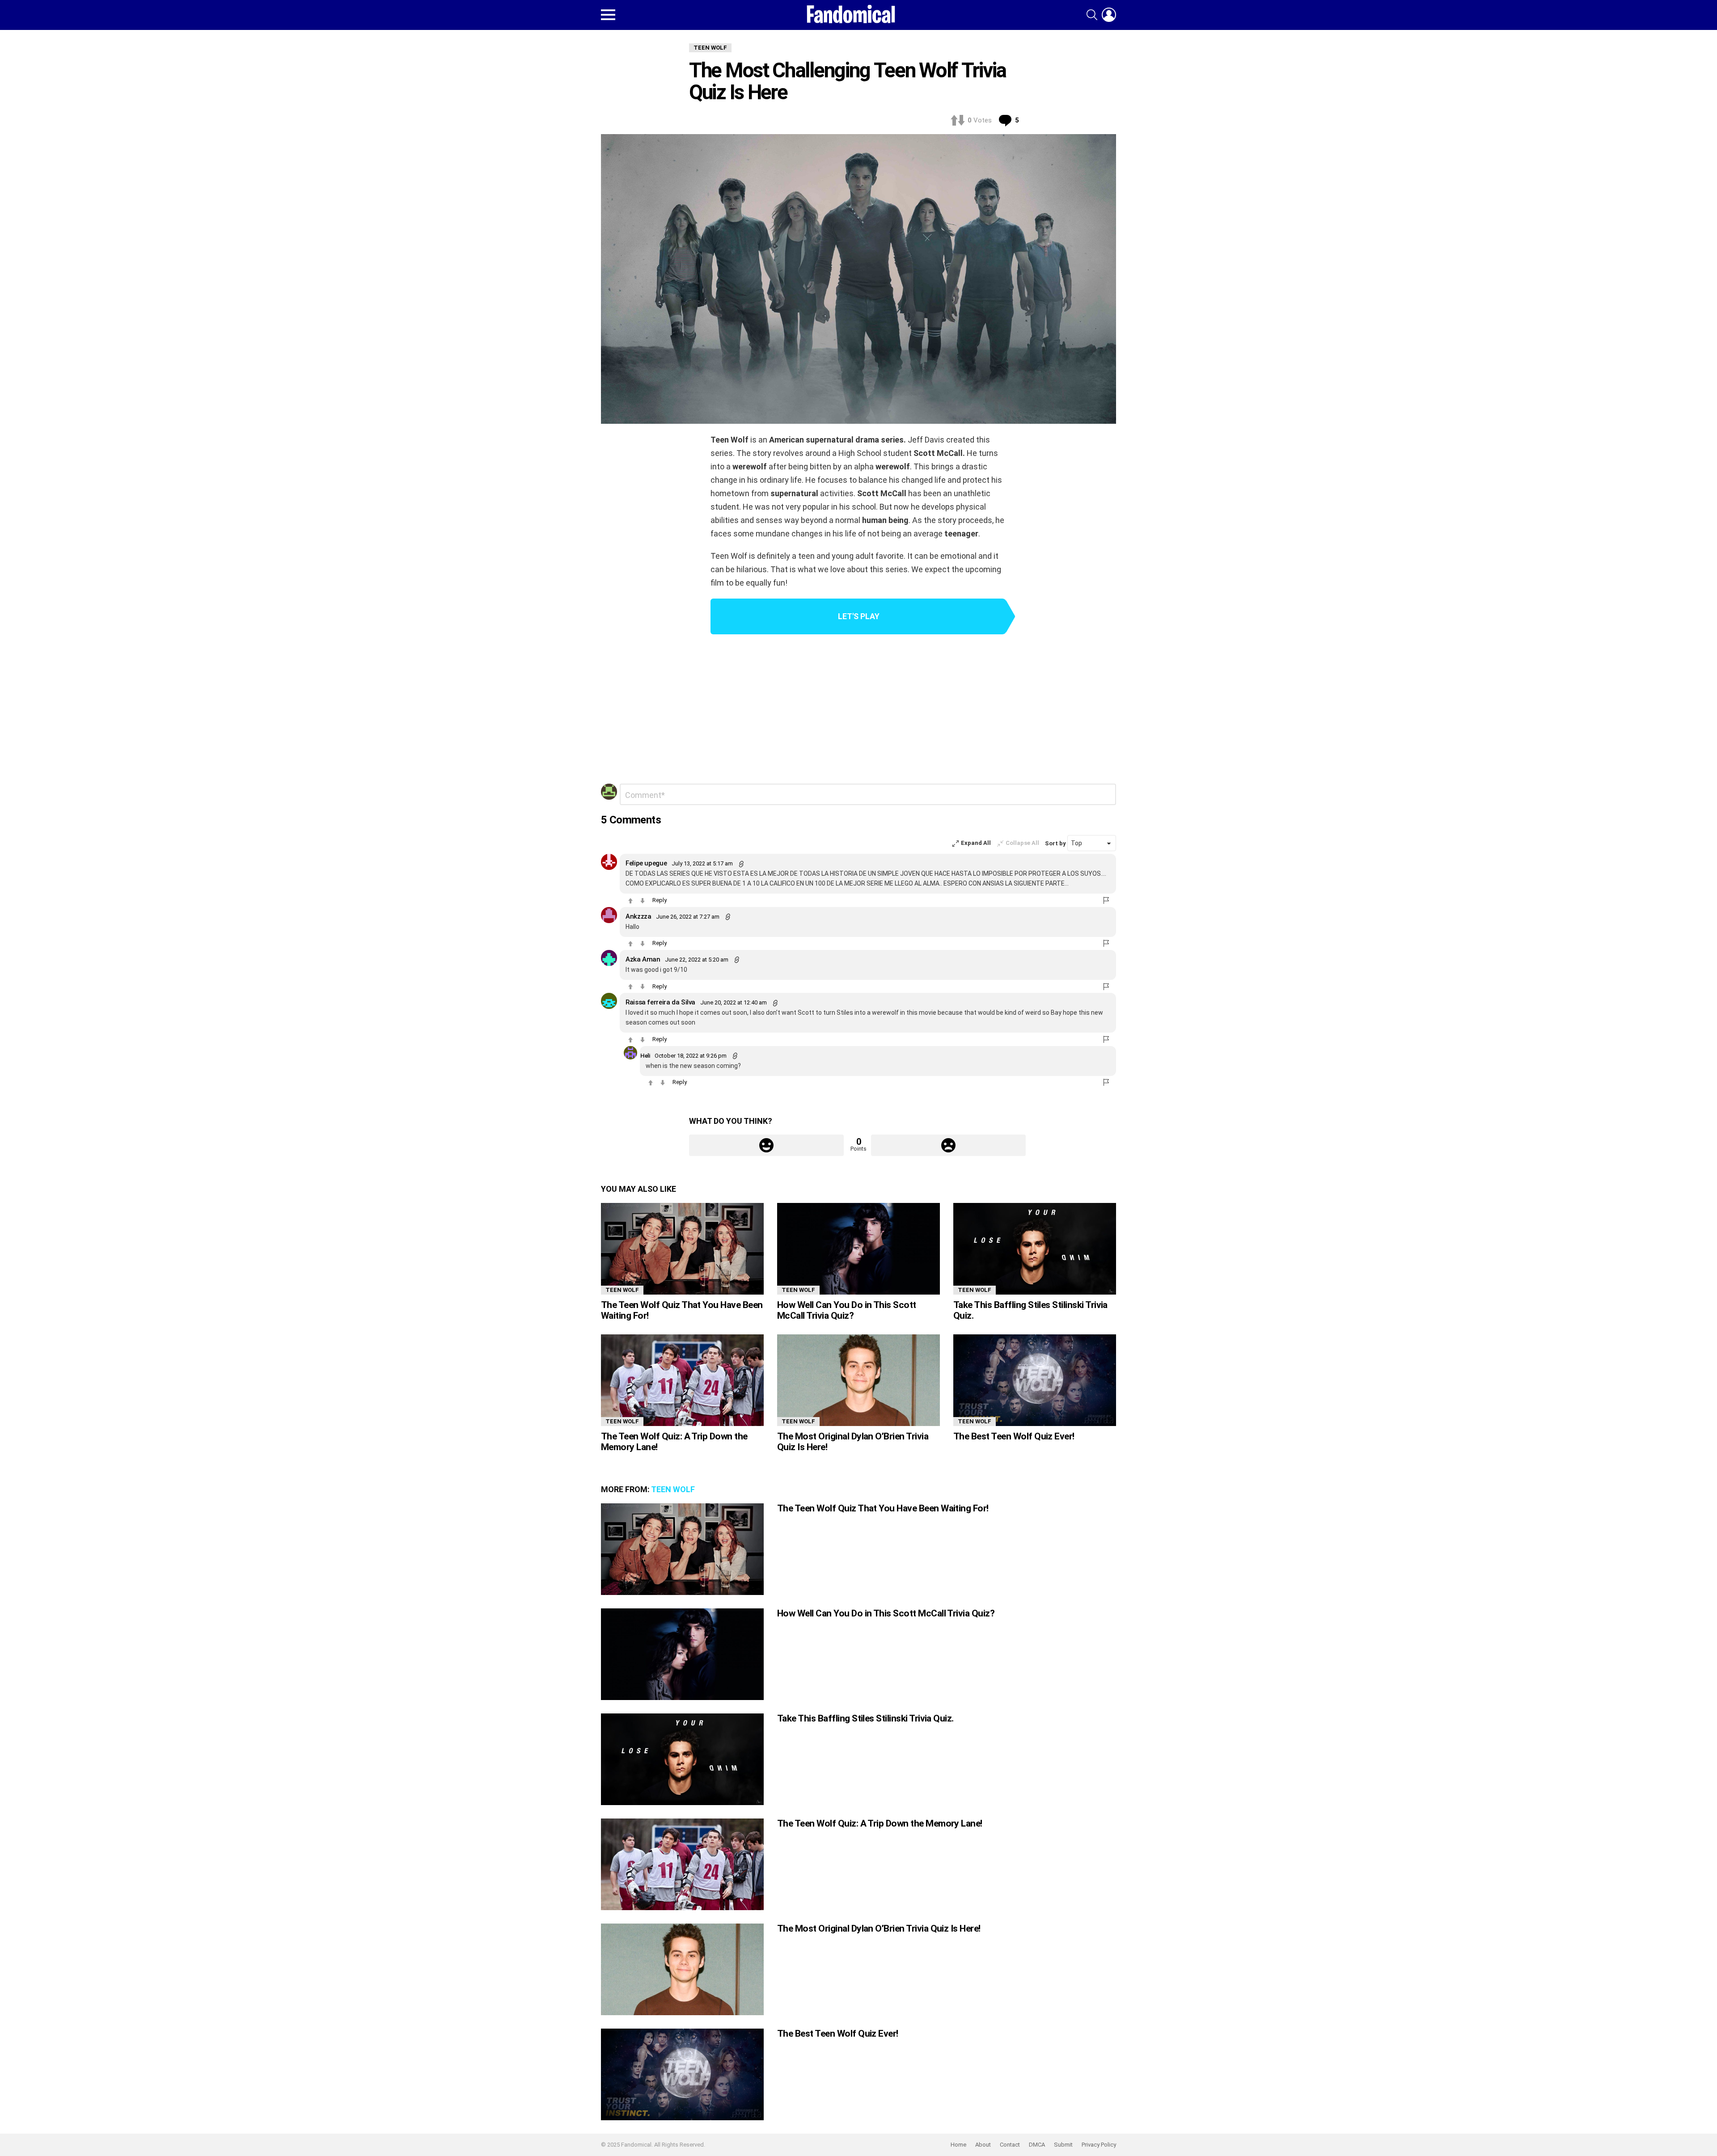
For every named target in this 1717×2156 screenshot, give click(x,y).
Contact (1010, 2145)
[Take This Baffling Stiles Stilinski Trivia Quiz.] (1035, 1249)
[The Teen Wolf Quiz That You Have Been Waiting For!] (682, 1249)
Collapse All (1022, 843)
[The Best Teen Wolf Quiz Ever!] (1035, 1380)
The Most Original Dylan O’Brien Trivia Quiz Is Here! (853, 1442)
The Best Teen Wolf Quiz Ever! (1014, 1436)
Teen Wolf (622, 1290)
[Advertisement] (858, 710)
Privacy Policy (1099, 2145)
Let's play (859, 616)
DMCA (1037, 2145)
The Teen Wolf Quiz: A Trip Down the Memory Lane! (674, 1442)
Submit (1063, 2145)
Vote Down (643, 901)
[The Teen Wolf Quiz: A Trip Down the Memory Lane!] (682, 1380)
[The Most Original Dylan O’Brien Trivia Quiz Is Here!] (858, 1380)
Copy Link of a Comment (742, 864)
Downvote (948, 1145)
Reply (660, 900)
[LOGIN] (1109, 15)
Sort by (1056, 843)
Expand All (976, 843)
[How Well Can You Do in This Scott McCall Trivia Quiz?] (858, 1249)
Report (1107, 900)
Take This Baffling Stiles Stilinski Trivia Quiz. (1030, 1310)
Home (958, 2145)
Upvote (766, 1145)
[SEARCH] (1092, 15)
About (983, 2145)
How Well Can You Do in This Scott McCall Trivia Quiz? (847, 1310)
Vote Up (630, 901)
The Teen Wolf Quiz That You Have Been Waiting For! (682, 1310)
